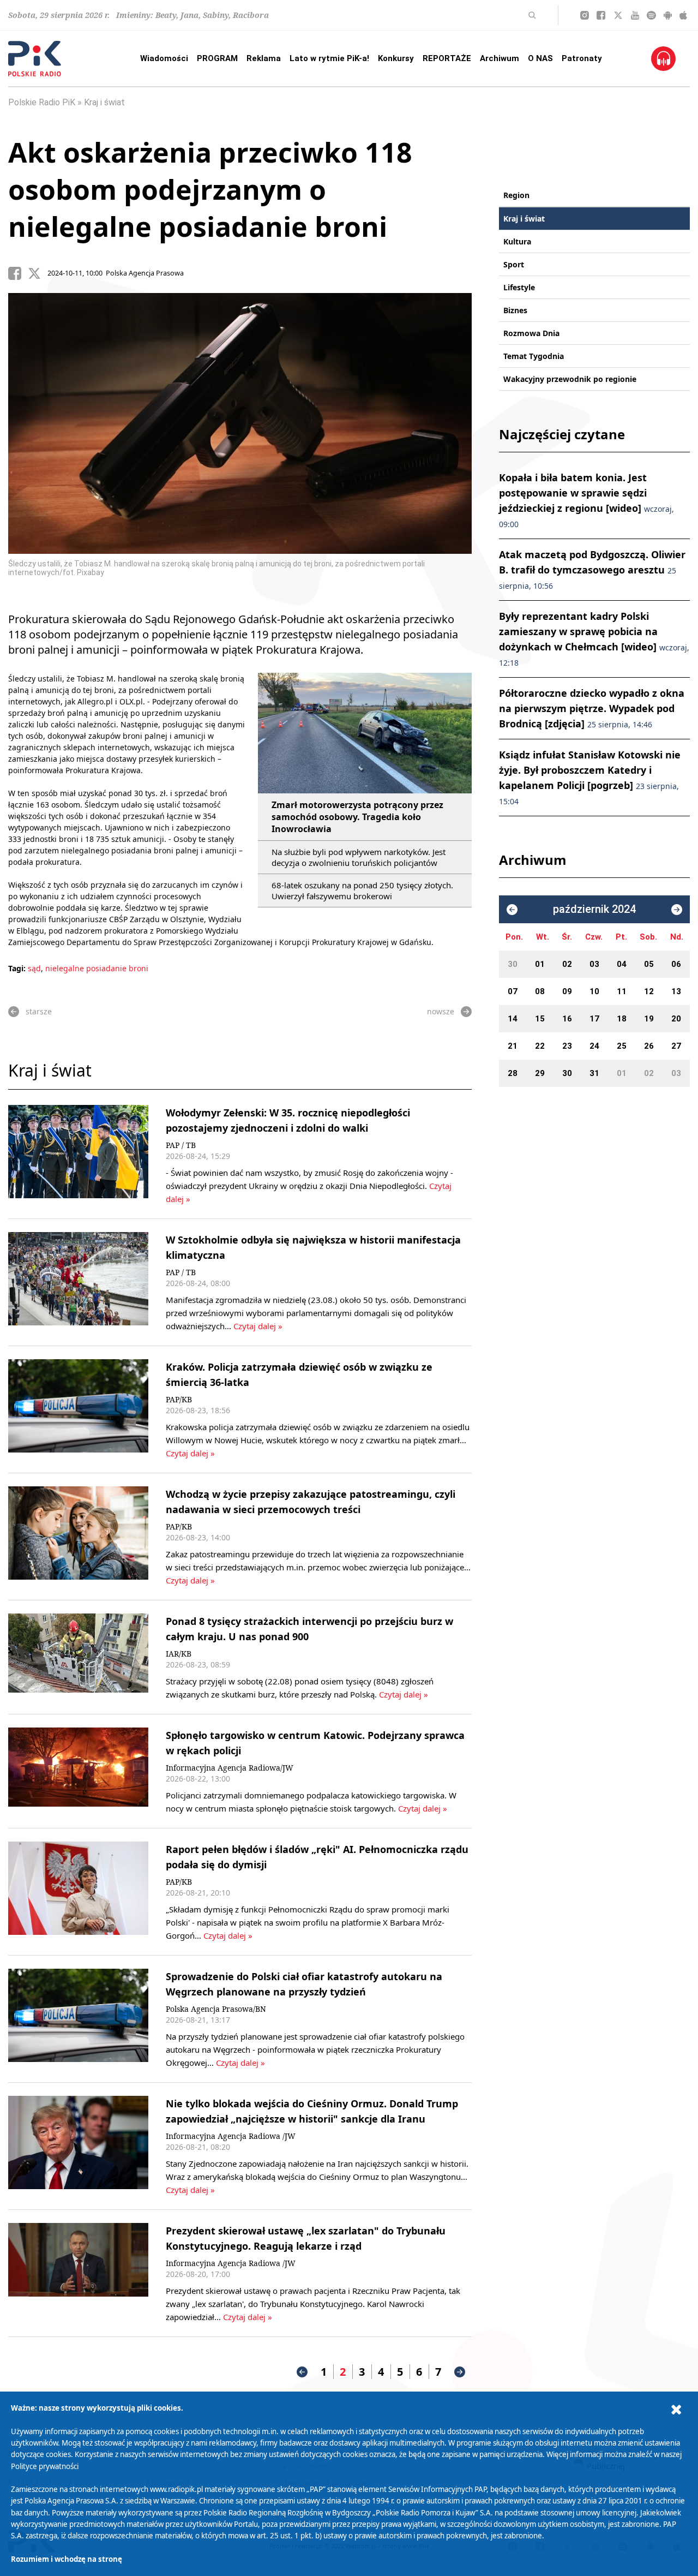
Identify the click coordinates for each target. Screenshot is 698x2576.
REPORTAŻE (447, 58)
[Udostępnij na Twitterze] (38, 273)
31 (594, 1073)
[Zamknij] (676, 2410)
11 (622, 991)
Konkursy (396, 58)
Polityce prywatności (45, 2466)
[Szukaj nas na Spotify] (651, 15)
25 (622, 1046)
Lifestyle (519, 287)
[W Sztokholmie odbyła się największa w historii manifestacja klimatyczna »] (78, 1282)
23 (567, 1046)
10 (594, 991)
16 (567, 1019)
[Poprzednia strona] (302, 2372)
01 (540, 964)
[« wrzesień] (512, 910)
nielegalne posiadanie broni (97, 968)
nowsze (441, 1011)
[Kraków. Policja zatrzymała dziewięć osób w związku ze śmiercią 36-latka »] (78, 1409)
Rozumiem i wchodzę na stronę (67, 2559)
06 (676, 964)
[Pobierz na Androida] (668, 15)
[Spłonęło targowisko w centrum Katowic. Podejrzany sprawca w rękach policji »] (78, 1771)
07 (513, 991)
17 (594, 1019)
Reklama (264, 58)
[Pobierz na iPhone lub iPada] (683, 15)
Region (516, 195)
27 (676, 1046)
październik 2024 (594, 909)
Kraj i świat (104, 102)
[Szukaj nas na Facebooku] (601, 15)
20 (676, 1019)
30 (513, 964)
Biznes (515, 310)
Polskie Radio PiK (42, 102)
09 (567, 991)
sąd (34, 968)
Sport (514, 264)
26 (649, 1046)
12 (649, 991)
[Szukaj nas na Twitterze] (618, 15)
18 (622, 1019)
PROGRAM (217, 58)
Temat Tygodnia (534, 356)
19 (649, 1019)
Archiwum (500, 58)
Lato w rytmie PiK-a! (329, 58)
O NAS (540, 58)
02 (567, 964)
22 (540, 1046)
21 (513, 1046)
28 (513, 1073)
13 (676, 991)
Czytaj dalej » (258, 1326)
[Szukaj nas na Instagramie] (585, 15)
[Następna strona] (460, 2372)
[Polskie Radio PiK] (35, 59)
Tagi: (18, 968)
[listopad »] (677, 910)
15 (540, 1019)
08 (540, 991)
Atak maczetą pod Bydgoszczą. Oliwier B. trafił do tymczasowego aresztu (592, 569)
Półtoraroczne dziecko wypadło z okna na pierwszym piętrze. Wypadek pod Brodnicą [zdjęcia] (592, 708)
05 (649, 964)
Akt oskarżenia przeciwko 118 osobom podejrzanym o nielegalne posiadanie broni (210, 189)
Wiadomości (164, 58)
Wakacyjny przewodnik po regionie (570, 379)
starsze (39, 1011)
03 (594, 964)
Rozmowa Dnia (531, 333)
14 (513, 1019)
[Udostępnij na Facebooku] (18, 273)
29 (540, 1073)
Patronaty (582, 58)
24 (594, 1046)
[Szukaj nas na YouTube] (635, 15)
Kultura (517, 241)
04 (622, 964)
